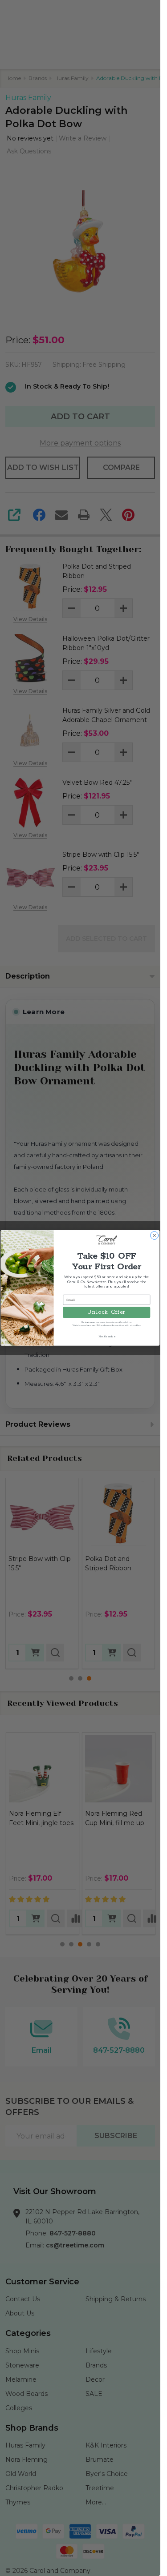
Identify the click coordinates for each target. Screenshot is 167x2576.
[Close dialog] (155, 1236)
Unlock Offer (106, 1312)
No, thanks (107, 1336)
